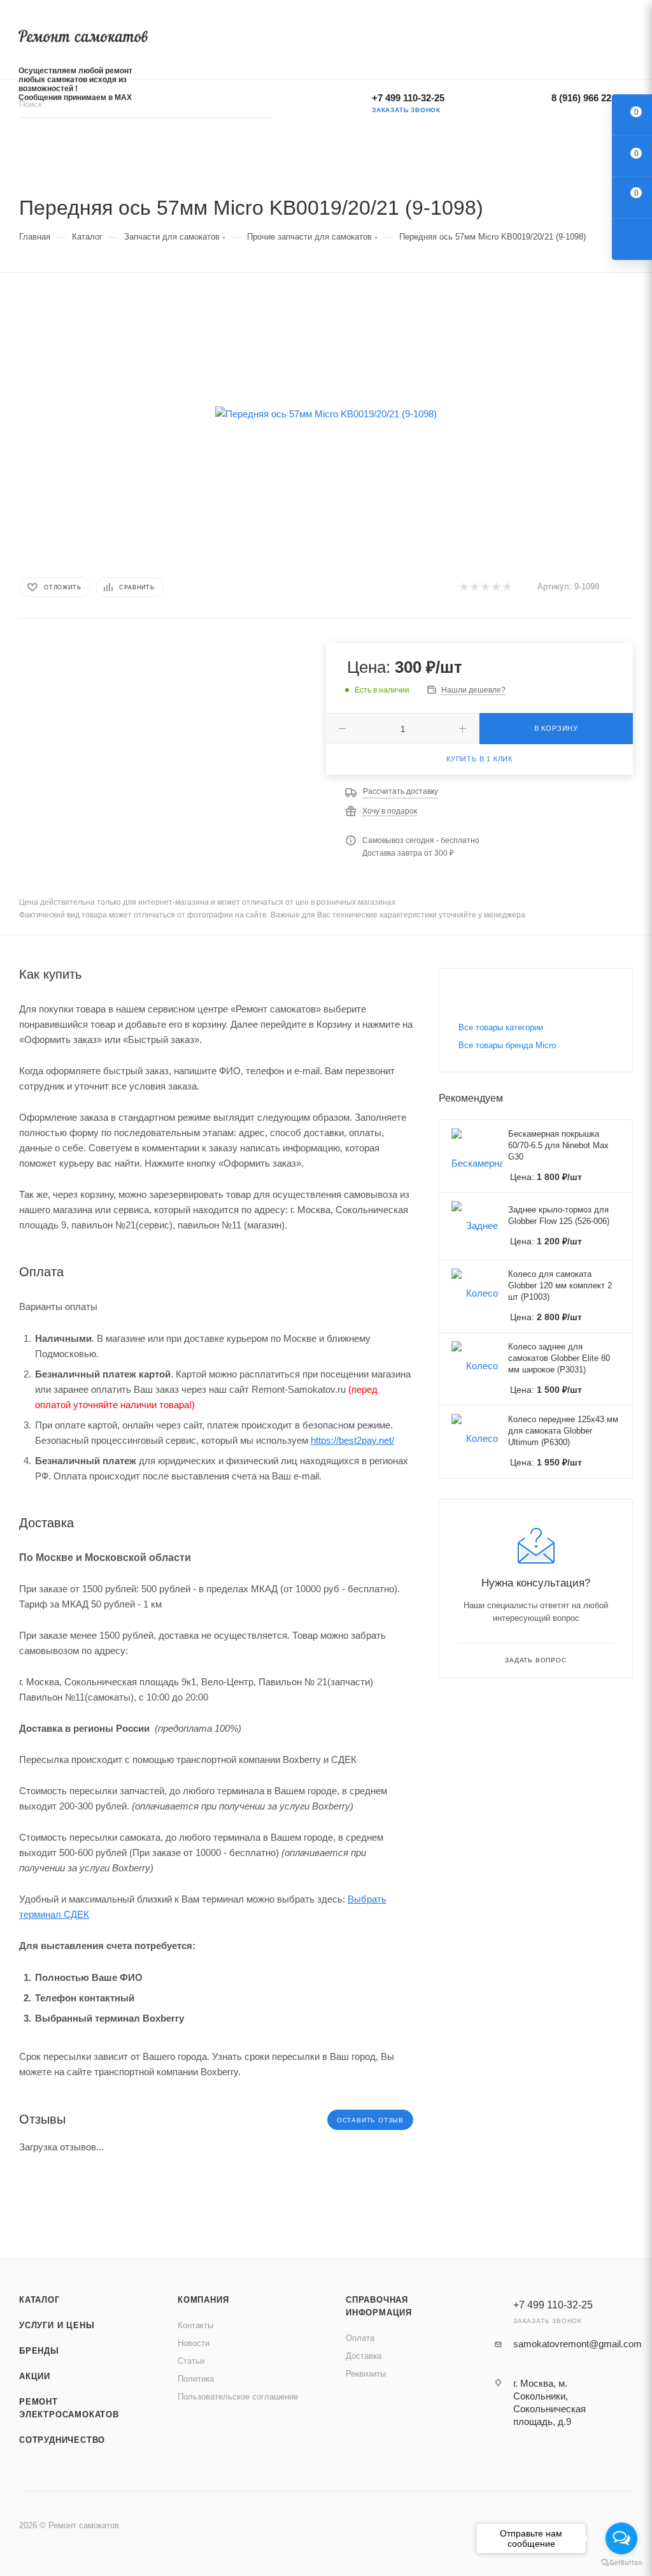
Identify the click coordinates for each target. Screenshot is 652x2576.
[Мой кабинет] (628, 37)
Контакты (195, 2325)
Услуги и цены (57, 2325)
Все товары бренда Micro (507, 1045)
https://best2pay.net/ (352, 1440)
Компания (203, 2300)
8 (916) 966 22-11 (588, 98)
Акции (35, 2376)
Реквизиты (366, 2374)
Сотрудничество (62, 2440)
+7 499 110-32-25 (408, 98)
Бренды (39, 2351)
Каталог (39, 2300)
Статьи (191, 2361)
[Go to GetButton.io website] (621, 2563)
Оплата (360, 2338)
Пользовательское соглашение (238, 2397)
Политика (196, 2379)
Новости (194, 2343)
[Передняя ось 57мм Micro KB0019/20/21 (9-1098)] (326, 414)
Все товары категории (501, 1027)
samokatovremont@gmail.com (578, 2344)
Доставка (364, 2356)
